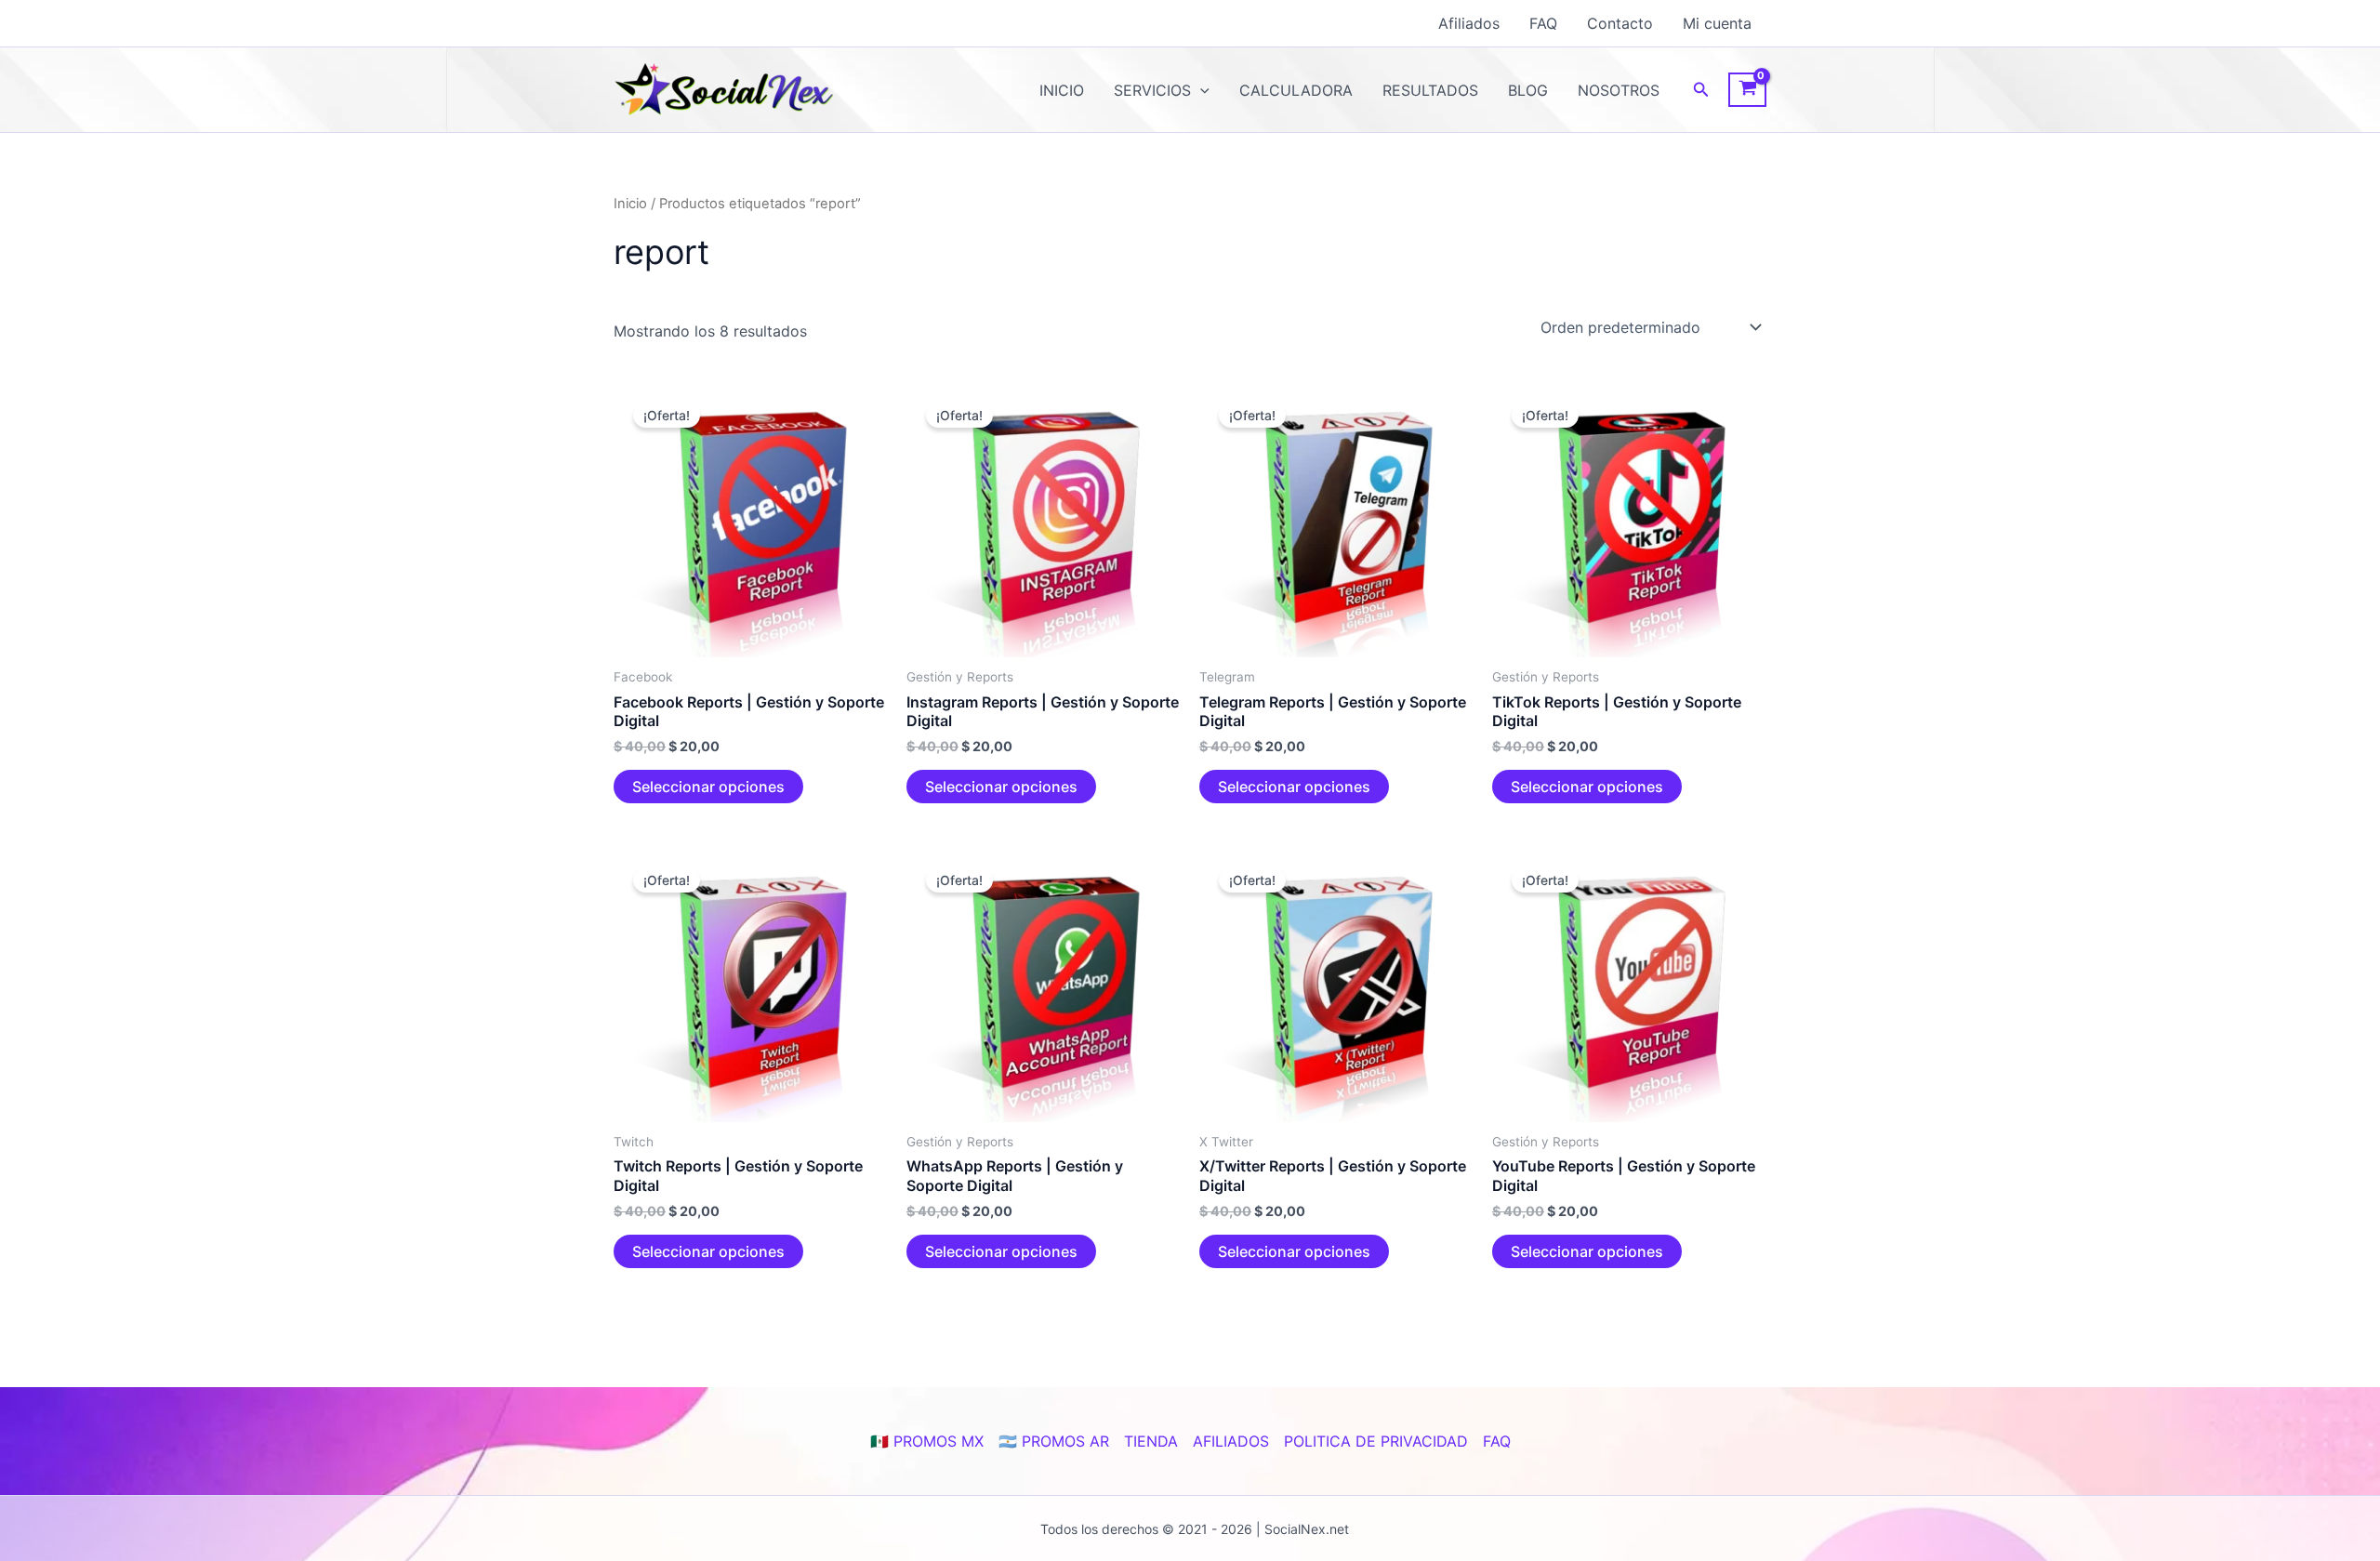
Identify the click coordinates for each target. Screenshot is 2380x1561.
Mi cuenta (1717, 23)
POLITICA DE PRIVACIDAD (1376, 1441)
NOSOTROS (1619, 90)
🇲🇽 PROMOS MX (927, 1441)
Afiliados (1469, 23)
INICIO (1062, 90)
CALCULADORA (1296, 90)
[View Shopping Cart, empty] (1747, 90)
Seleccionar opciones (708, 787)
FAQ (1543, 23)
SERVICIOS (1152, 90)
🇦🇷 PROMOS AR (1054, 1441)
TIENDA (1151, 1441)
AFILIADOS (1231, 1441)
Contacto (1620, 23)
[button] (1200, 90)
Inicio (630, 204)
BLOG (1528, 90)
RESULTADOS (1430, 90)
